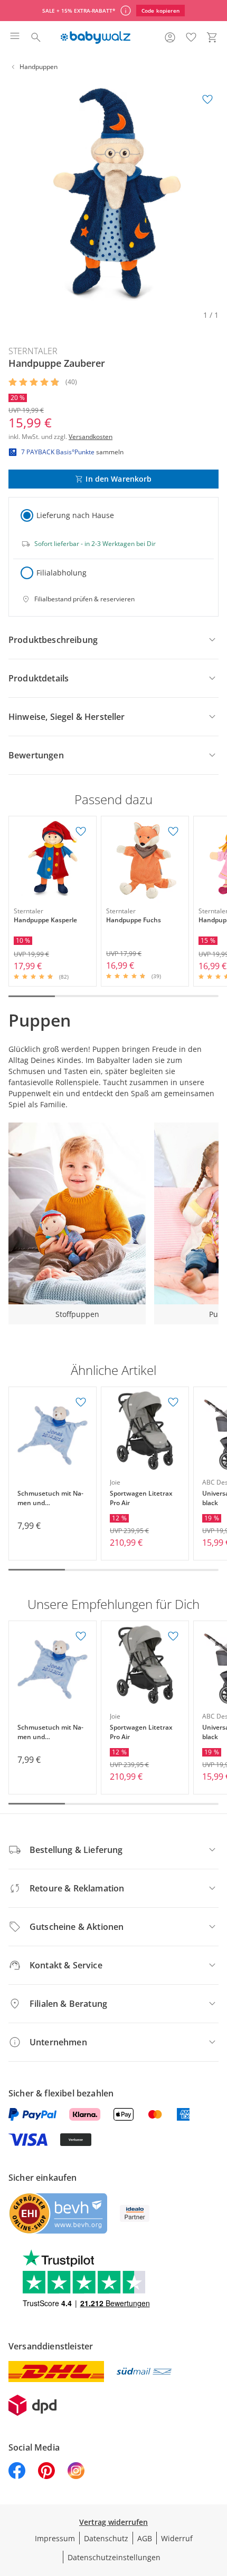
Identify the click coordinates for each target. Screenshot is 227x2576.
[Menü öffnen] (15, 37)
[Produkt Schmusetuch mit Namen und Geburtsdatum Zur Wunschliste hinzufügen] (81, 1402)
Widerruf (177, 2538)
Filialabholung (62, 573)
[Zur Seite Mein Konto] (170, 37)
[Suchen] (36, 37)
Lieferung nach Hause (75, 515)
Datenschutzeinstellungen (114, 2557)
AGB (145, 2538)
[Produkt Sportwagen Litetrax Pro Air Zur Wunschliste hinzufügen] (173, 1402)
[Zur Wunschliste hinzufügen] (207, 100)
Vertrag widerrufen (113, 2522)
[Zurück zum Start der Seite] (216, 2502)
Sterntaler (33, 351)
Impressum (55, 2538)
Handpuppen (39, 67)
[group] (113, 193)
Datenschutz (106, 2538)
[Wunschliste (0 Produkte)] (191, 37)
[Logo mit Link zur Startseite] (95, 37)
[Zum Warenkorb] (212, 37)
